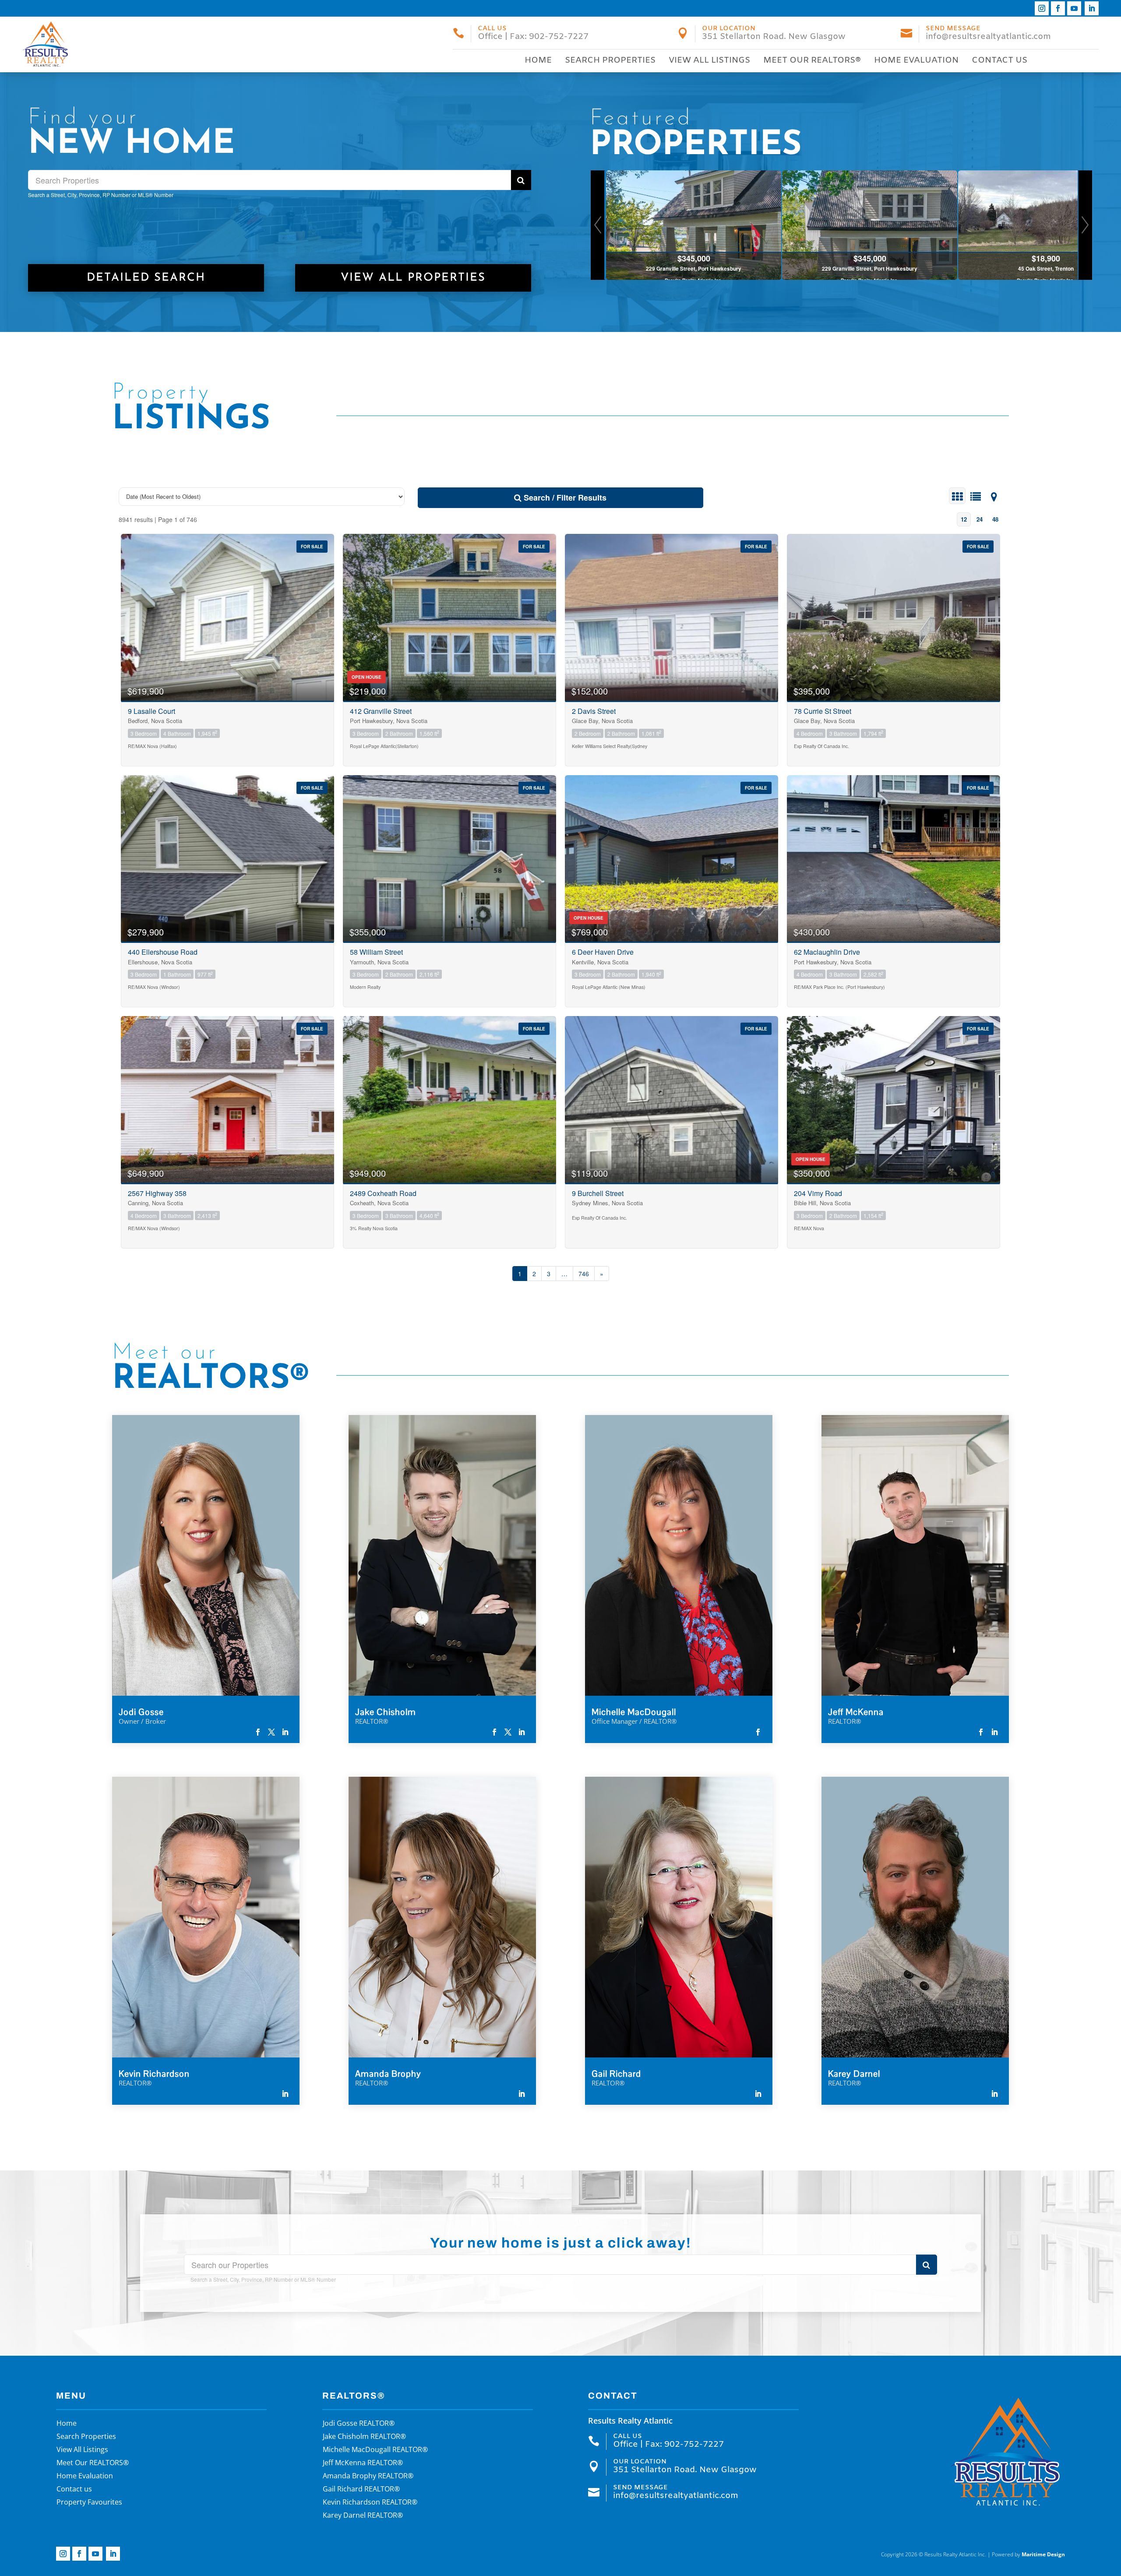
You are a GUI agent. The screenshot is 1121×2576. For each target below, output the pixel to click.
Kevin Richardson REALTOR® (370, 2503)
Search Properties (610, 60)
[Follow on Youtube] (1074, 8)
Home (538, 60)
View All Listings (709, 60)
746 (584, 1274)
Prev (598, 225)
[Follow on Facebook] (1058, 8)
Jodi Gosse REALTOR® (359, 2424)
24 (980, 519)
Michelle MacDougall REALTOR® (375, 2450)
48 (995, 519)
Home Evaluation (916, 60)
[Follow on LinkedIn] (1092, 8)
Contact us (999, 60)
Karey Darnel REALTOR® (363, 2516)
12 (964, 519)
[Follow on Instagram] (1042, 8)
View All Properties (413, 278)
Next (1085, 225)
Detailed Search (146, 278)
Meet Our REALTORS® (812, 60)
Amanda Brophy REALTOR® (368, 2477)
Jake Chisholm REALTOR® (364, 2437)
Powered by (1028, 2554)
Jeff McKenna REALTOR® (363, 2463)
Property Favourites (89, 2503)
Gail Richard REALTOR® (361, 2490)
